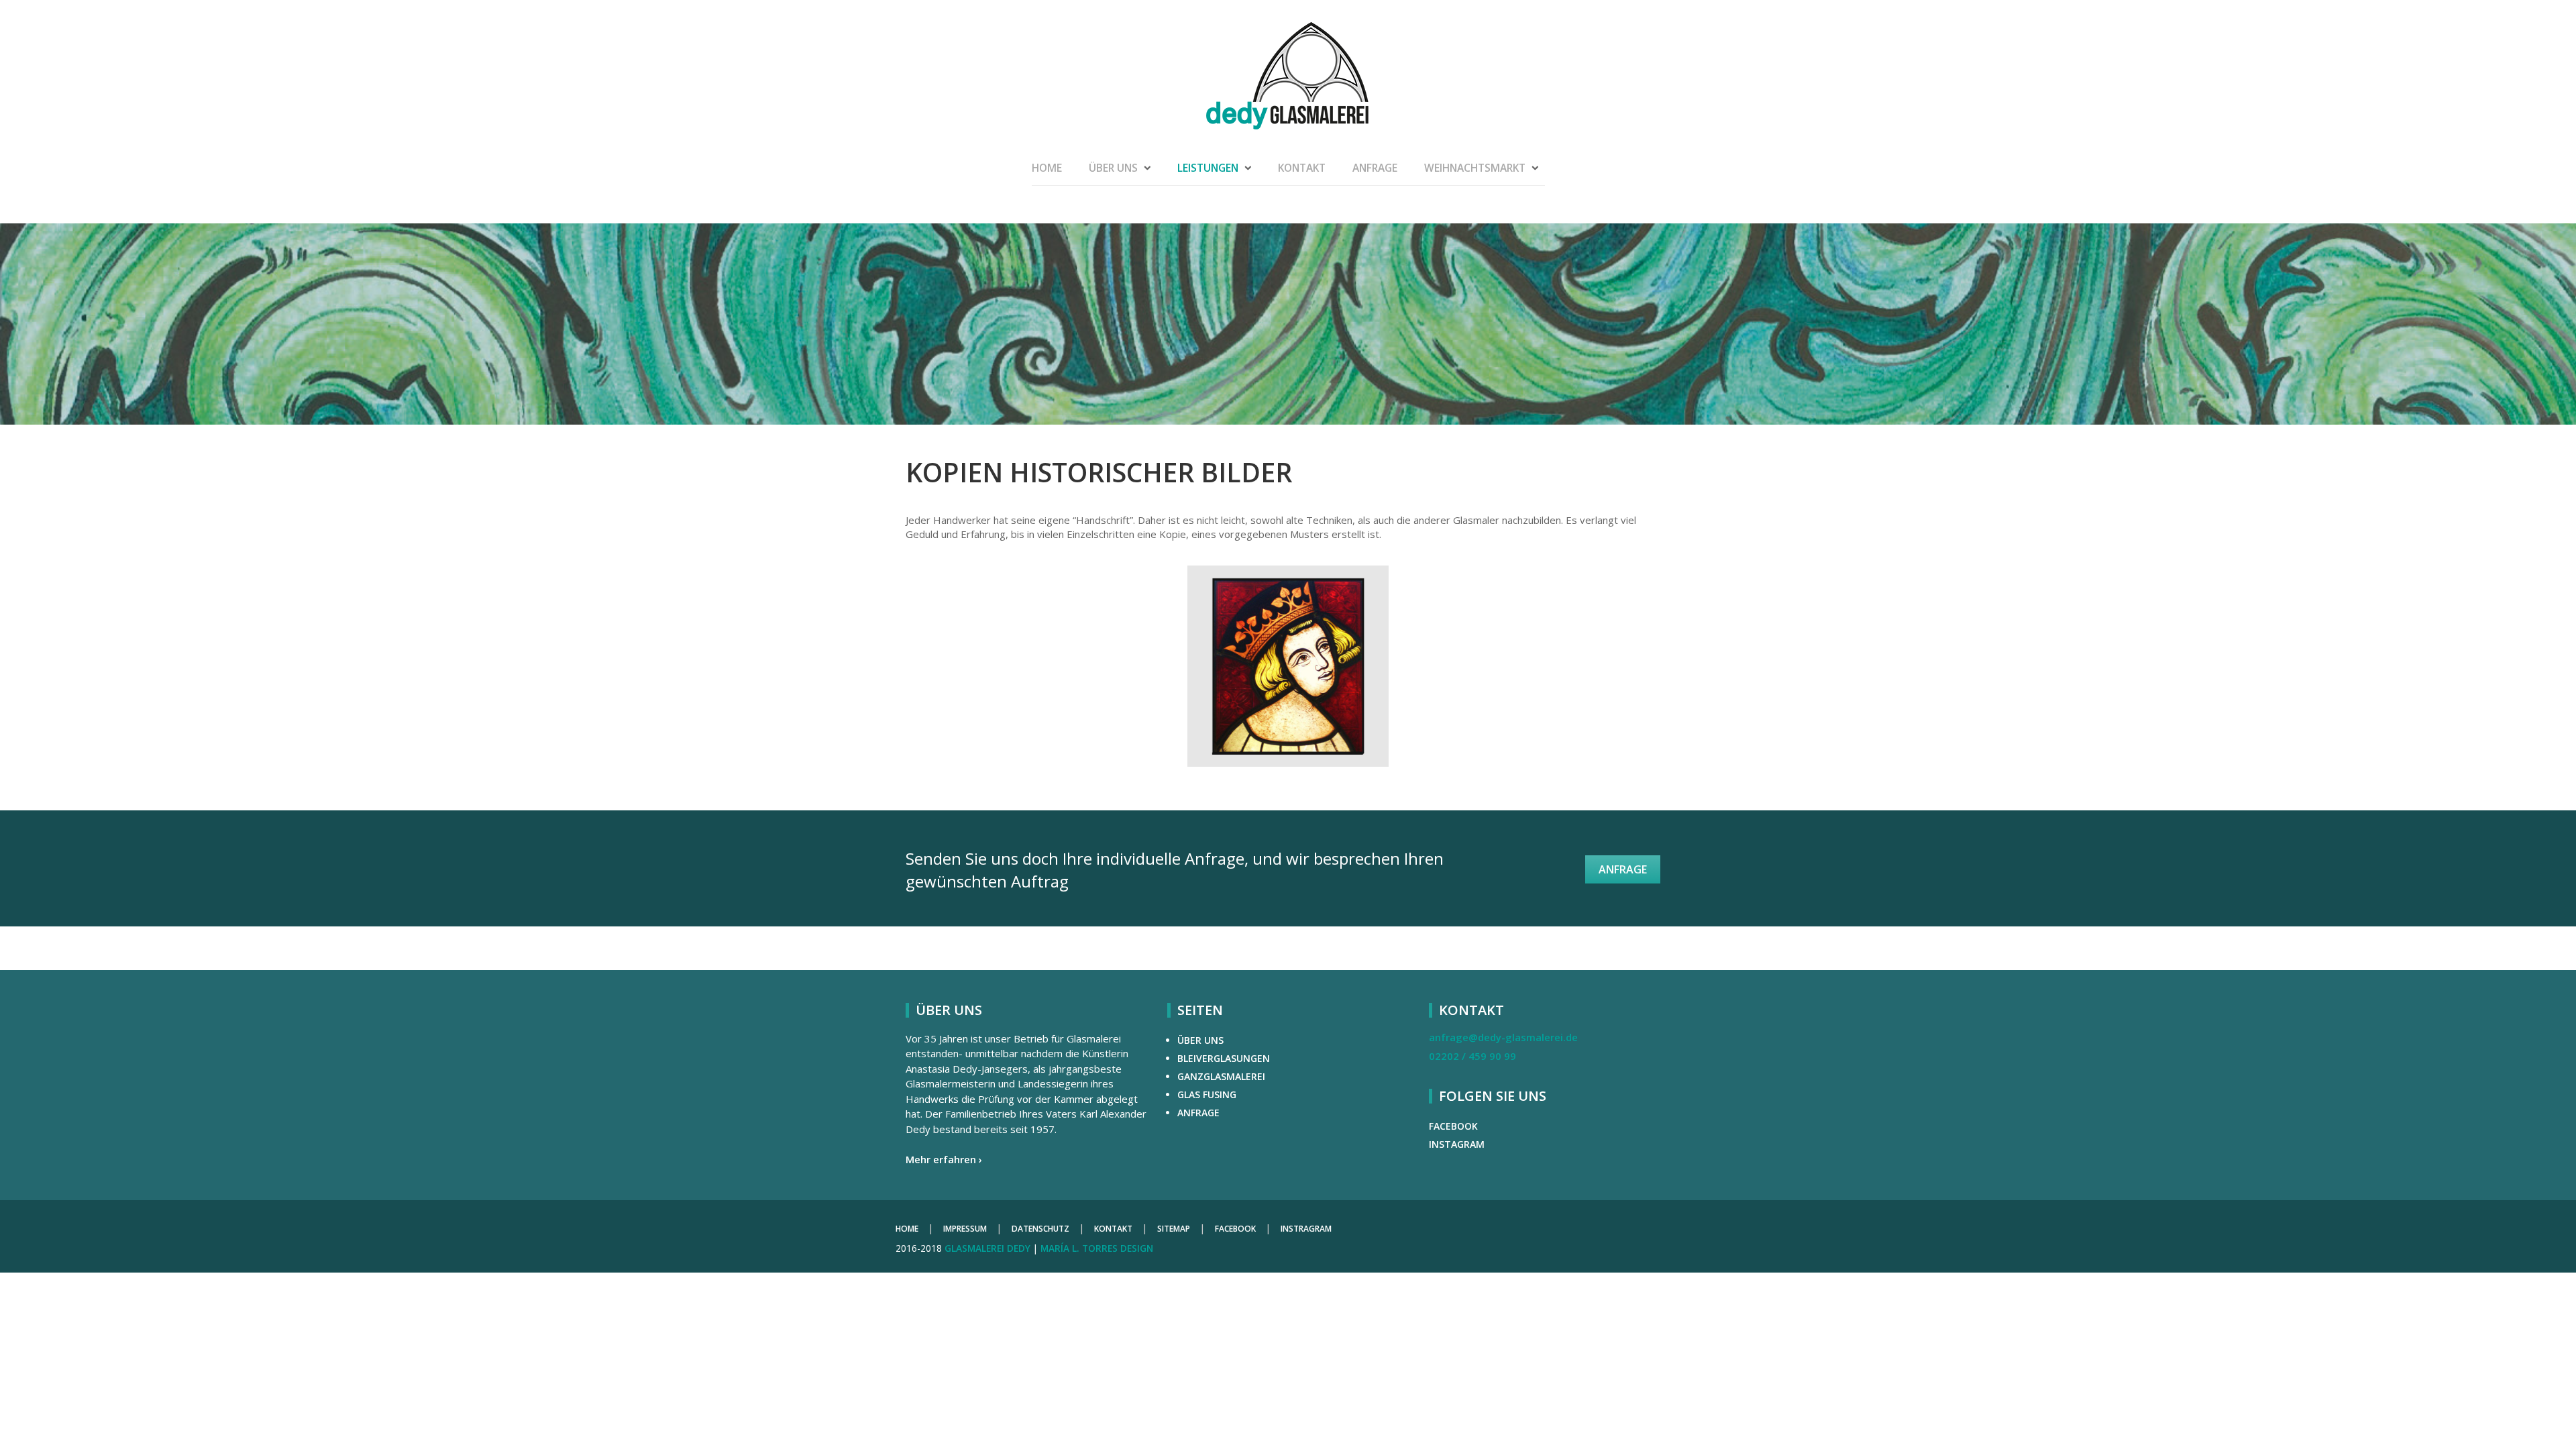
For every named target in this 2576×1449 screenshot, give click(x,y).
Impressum (965, 1229)
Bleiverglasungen (1224, 1058)
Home (1047, 168)
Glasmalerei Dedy (987, 1248)
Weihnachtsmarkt (1475, 168)
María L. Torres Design (1097, 1248)
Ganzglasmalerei (1221, 1076)
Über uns (1113, 168)
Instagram (1457, 1144)
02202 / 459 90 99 (1472, 1056)
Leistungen (1208, 168)
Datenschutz (1040, 1229)
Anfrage (1375, 168)
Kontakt (1302, 168)
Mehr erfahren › (944, 1159)
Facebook (1453, 1126)
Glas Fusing (1207, 1094)
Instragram (1306, 1229)
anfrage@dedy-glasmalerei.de (1503, 1037)
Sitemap (1174, 1229)
